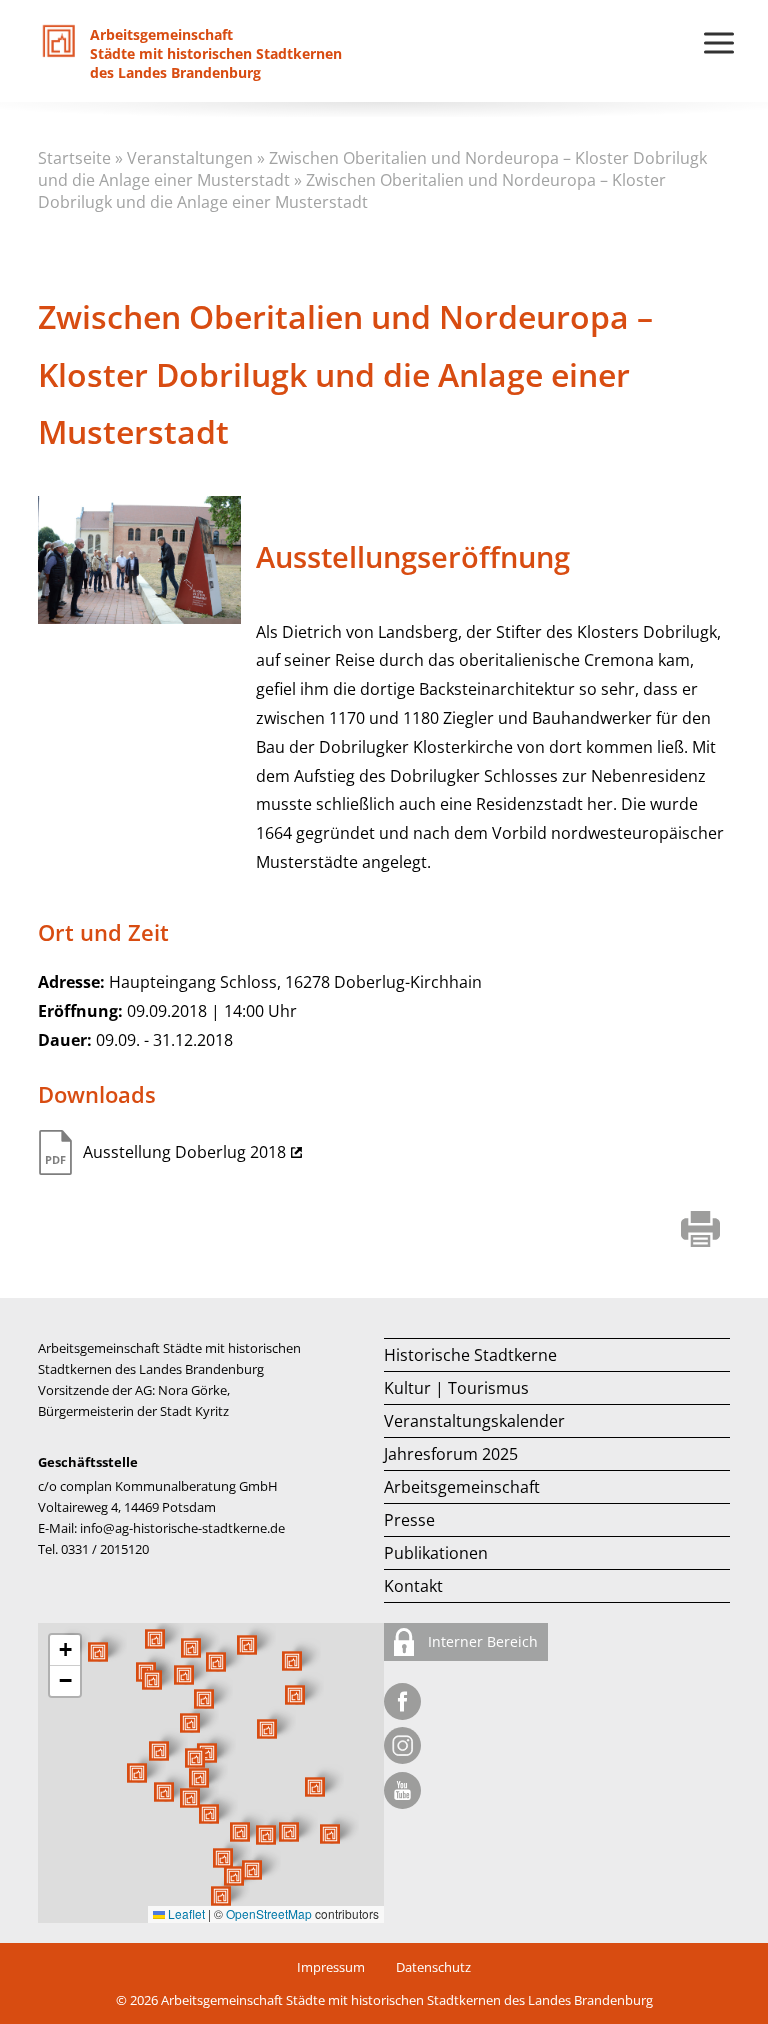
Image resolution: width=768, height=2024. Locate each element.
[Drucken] (700, 1231)
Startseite (74, 158)
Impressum (331, 1967)
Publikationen (436, 1553)
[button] (267, 1729)
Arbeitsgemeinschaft (462, 1487)
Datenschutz (433, 1967)
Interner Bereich (481, 1641)
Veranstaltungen (190, 158)
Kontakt (413, 1586)
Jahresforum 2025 (451, 1454)
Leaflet (185, 1913)
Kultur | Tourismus (456, 1388)
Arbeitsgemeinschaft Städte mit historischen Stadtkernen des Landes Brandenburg (407, 2000)
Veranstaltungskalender (474, 1421)
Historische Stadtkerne (470, 1355)
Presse (409, 1520)
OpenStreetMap (269, 1913)
